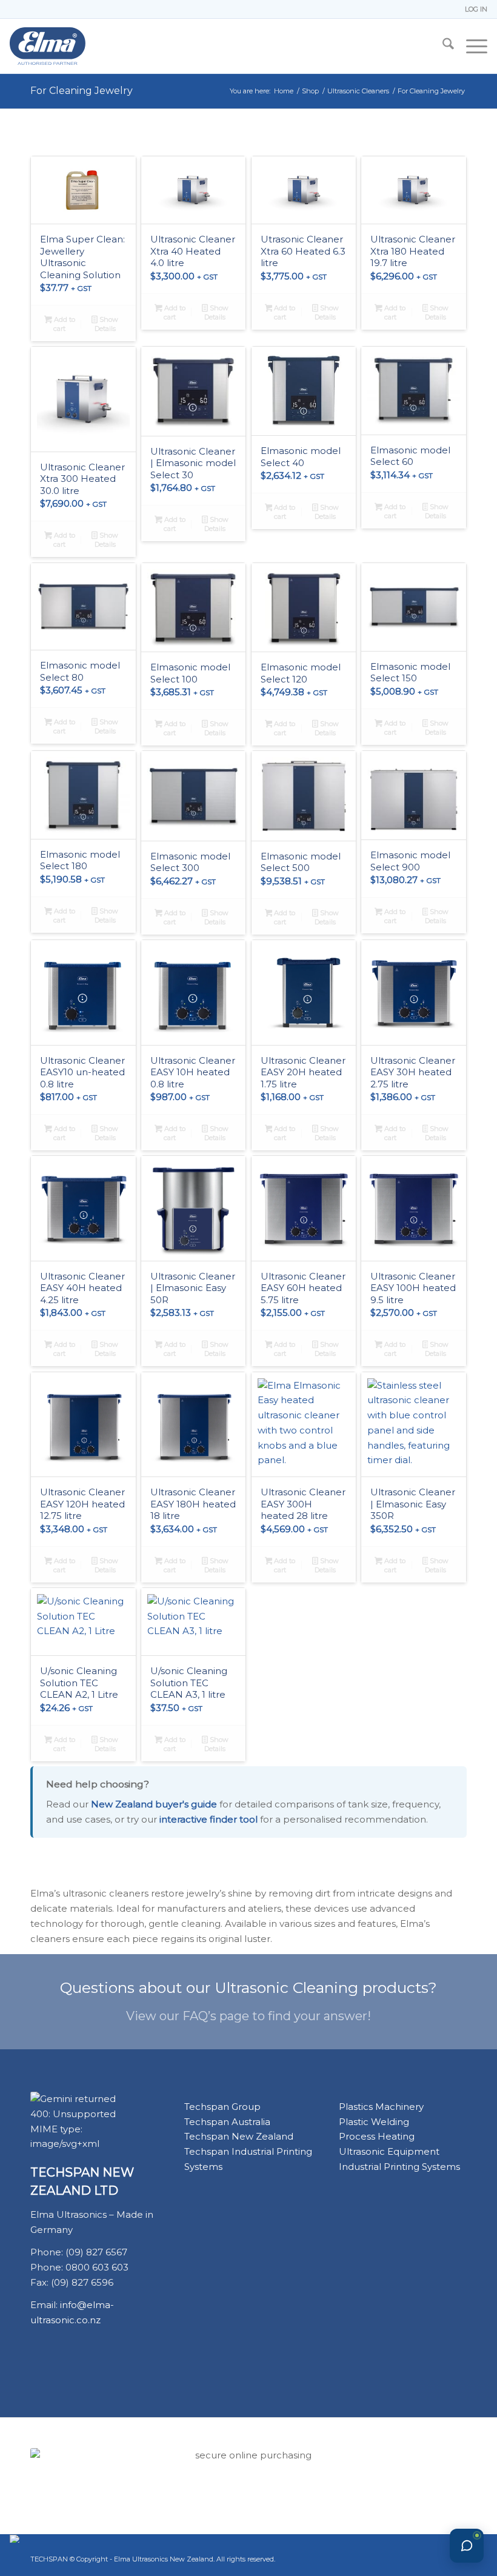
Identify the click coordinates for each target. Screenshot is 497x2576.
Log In (476, 9)
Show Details (106, 324)
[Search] (442, 46)
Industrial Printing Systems (399, 2167)
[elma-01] (83, 46)
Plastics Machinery (381, 2107)
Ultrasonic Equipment (389, 2151)
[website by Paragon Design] (16, 2539)
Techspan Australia (227, 2122)
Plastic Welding (374, 2122)
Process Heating (377, 2136)
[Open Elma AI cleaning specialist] (467, 2546)
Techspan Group (222, 2107)
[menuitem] (473, 9)
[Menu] (471, 46)
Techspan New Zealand (239, 2136)
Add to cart (64, 324)
